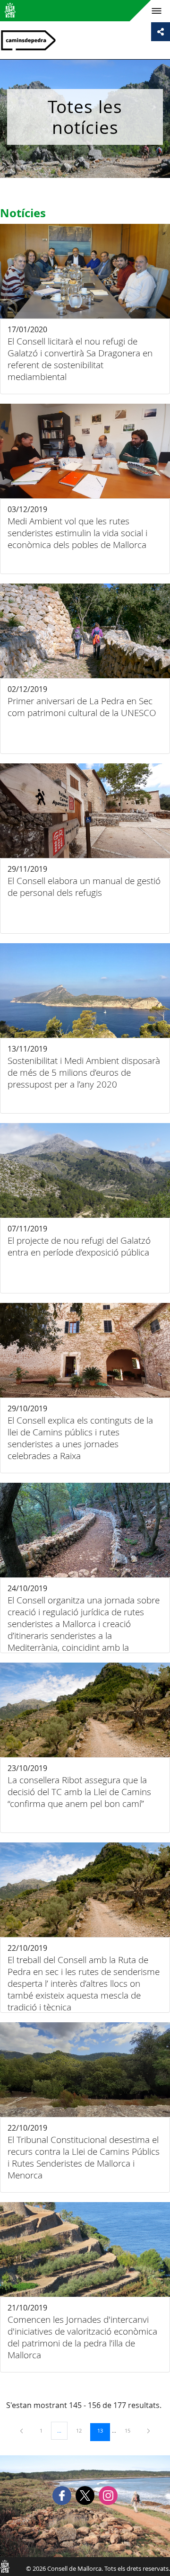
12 (82, 2430)
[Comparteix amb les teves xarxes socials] (161, 32)
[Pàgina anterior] (22, 2430)
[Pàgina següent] (149, 2430)
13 (103, 2430)
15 (131, 2430)
